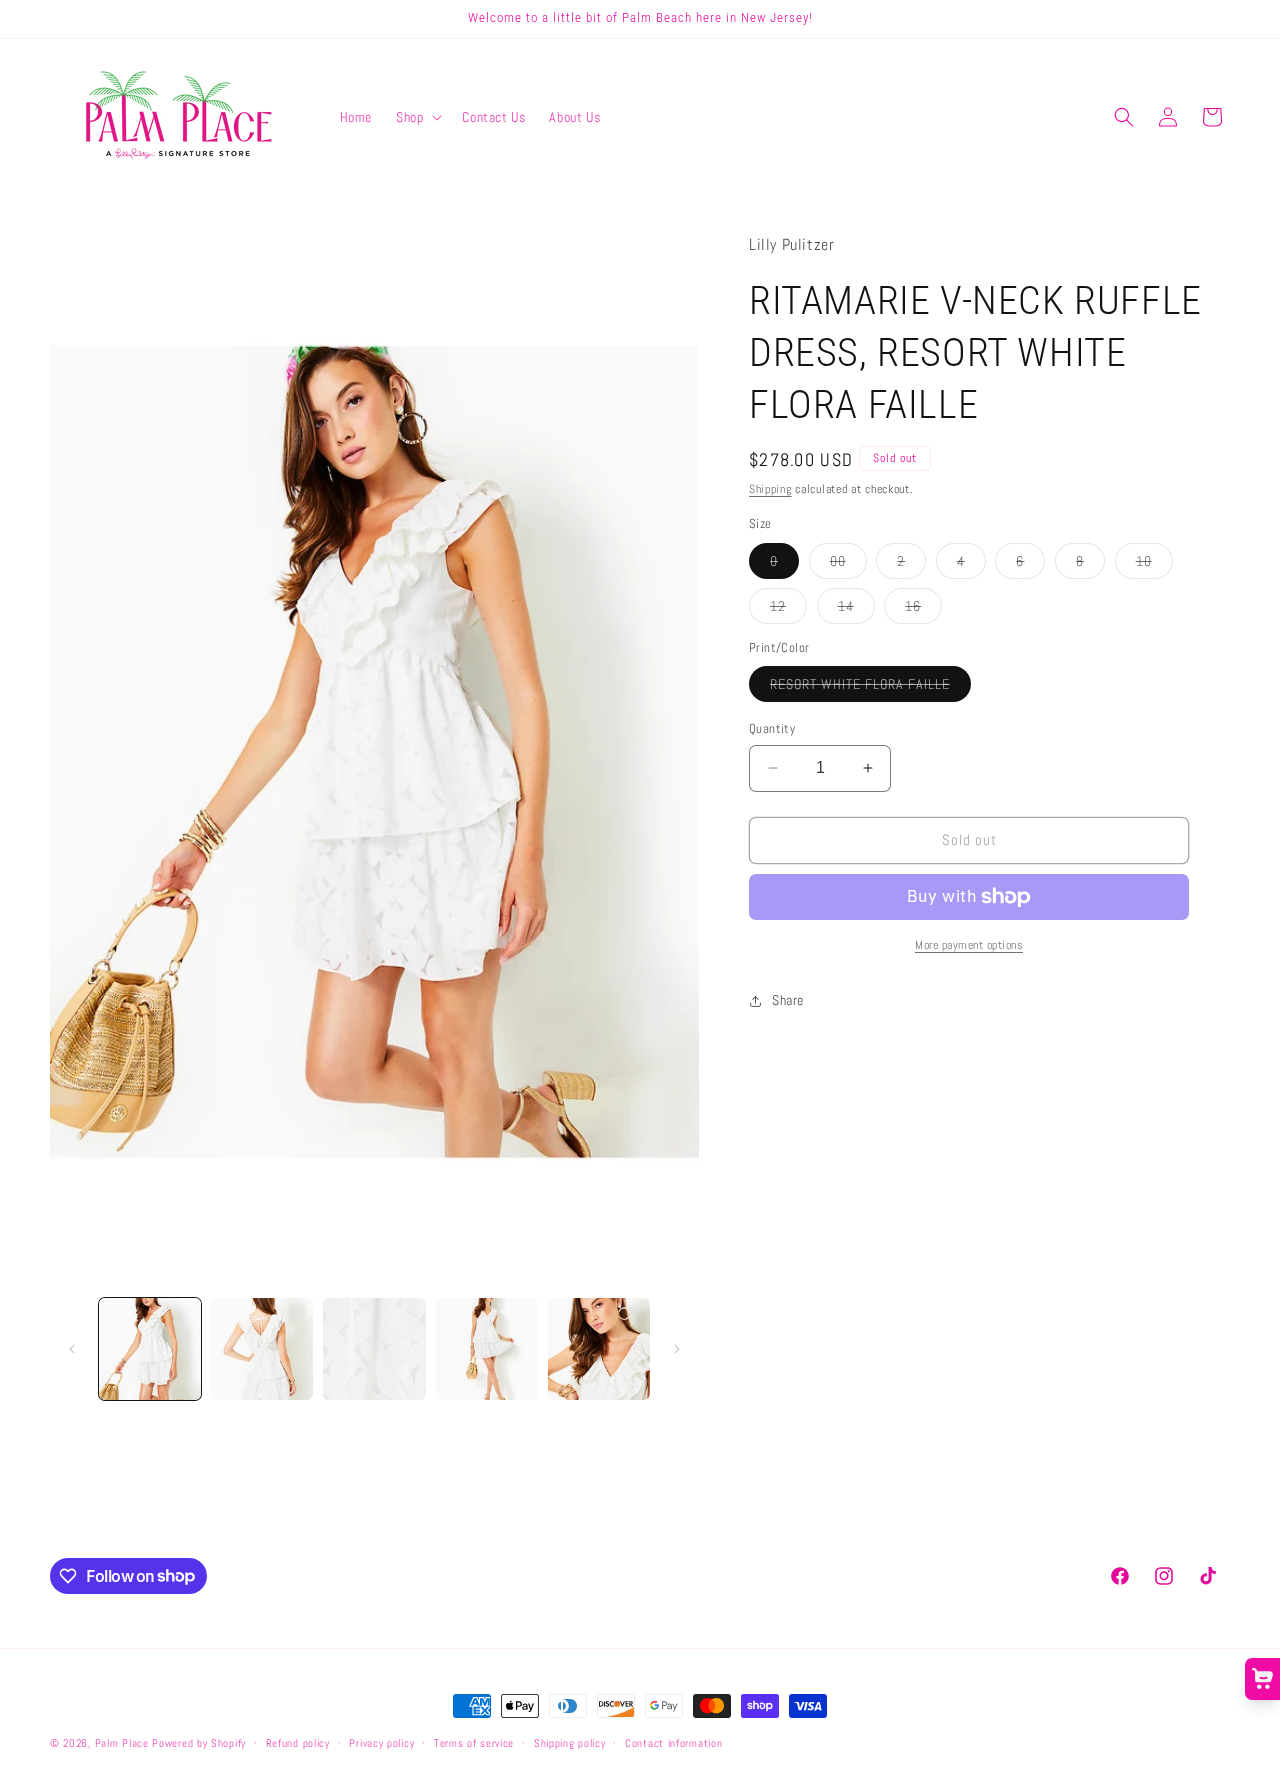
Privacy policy (381, 1742)
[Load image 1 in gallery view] (150, 1349)
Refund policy (298, 1742)
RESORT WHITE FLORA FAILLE (870, 688)
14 (856, 610)
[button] (417, 117)
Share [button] (788, 1000)
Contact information (673, 1742)
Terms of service (474, 1742)
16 (923, 610)
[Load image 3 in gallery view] (374, 1349)
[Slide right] (677, 1349)
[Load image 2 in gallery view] (262, 1349)
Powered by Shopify (199, 1743)
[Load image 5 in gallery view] (599, 1349)
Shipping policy (570, 1742)
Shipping (770, 489)
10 (1154, 565)
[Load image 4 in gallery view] (487, 1349)
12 (788, 610)
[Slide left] (72, 1349)
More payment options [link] (969, 945)
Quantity (772, 728)
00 (848, 565)
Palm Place (122, 1743)
